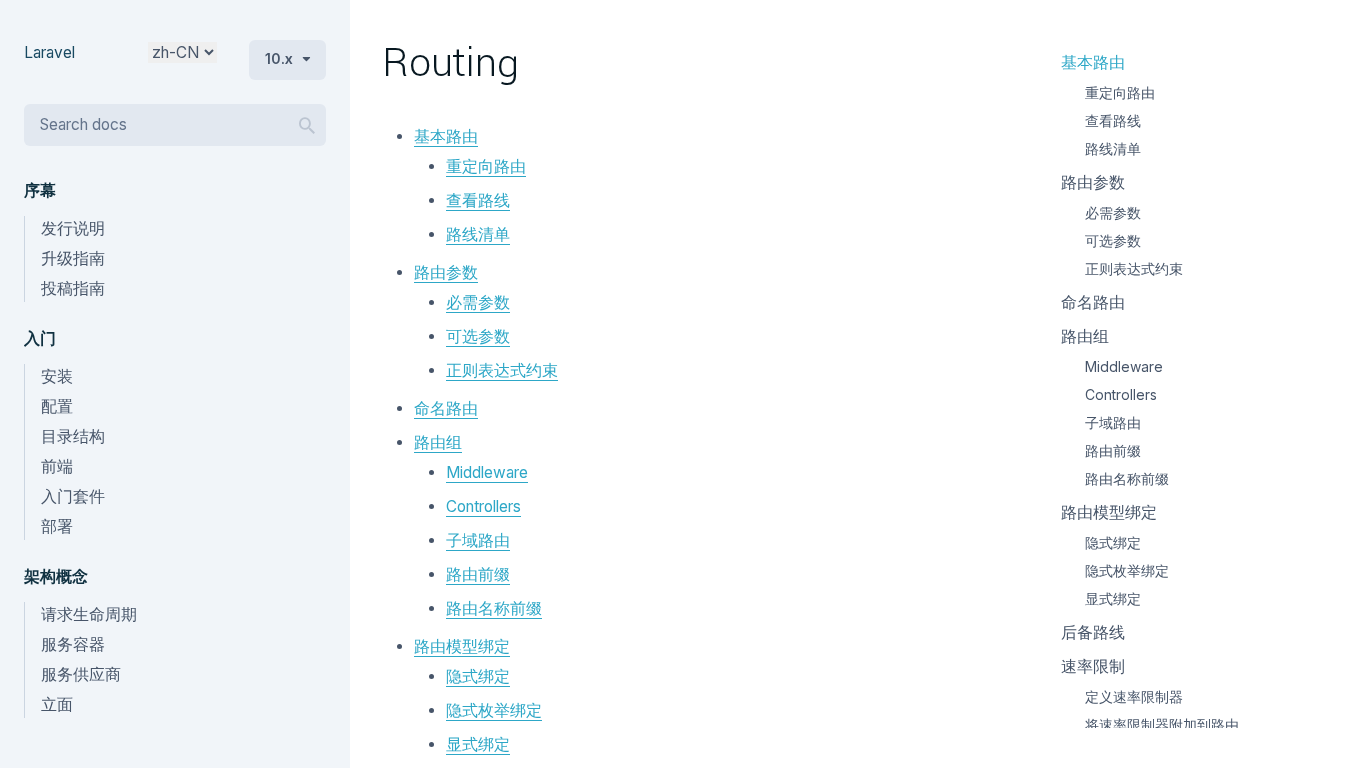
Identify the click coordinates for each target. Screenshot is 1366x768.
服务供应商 (81, 674)
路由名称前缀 (494, 608)
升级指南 (73, 258)
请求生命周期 (89, 614)
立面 (57, 704)
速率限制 (1093, 666)
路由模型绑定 (462, 646)
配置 (57, 406)
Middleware (487, 472)
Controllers (483, 506)
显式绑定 (478, 744)
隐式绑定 (478, 676)
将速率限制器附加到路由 (1162, 724)
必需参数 (478, 302)
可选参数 (478, 336)
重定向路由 (486, 166)
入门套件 (73, 496)
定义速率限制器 (1134, 696)
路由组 (438, 442)
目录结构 (73, 436)
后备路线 (1093, 632)
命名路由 (446, 408)
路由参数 (446, 272)
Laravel (49, 52)
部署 (57, 526)
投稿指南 (73, 288)
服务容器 (73, 644)
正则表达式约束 (502, 370)
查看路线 (478, 200)
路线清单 (478, 234)
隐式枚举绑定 (494, 710)
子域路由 (478, 540)
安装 (57, 376)
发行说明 (73, 228)
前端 (57, 466)
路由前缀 (478, 574)
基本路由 (446, 136)
